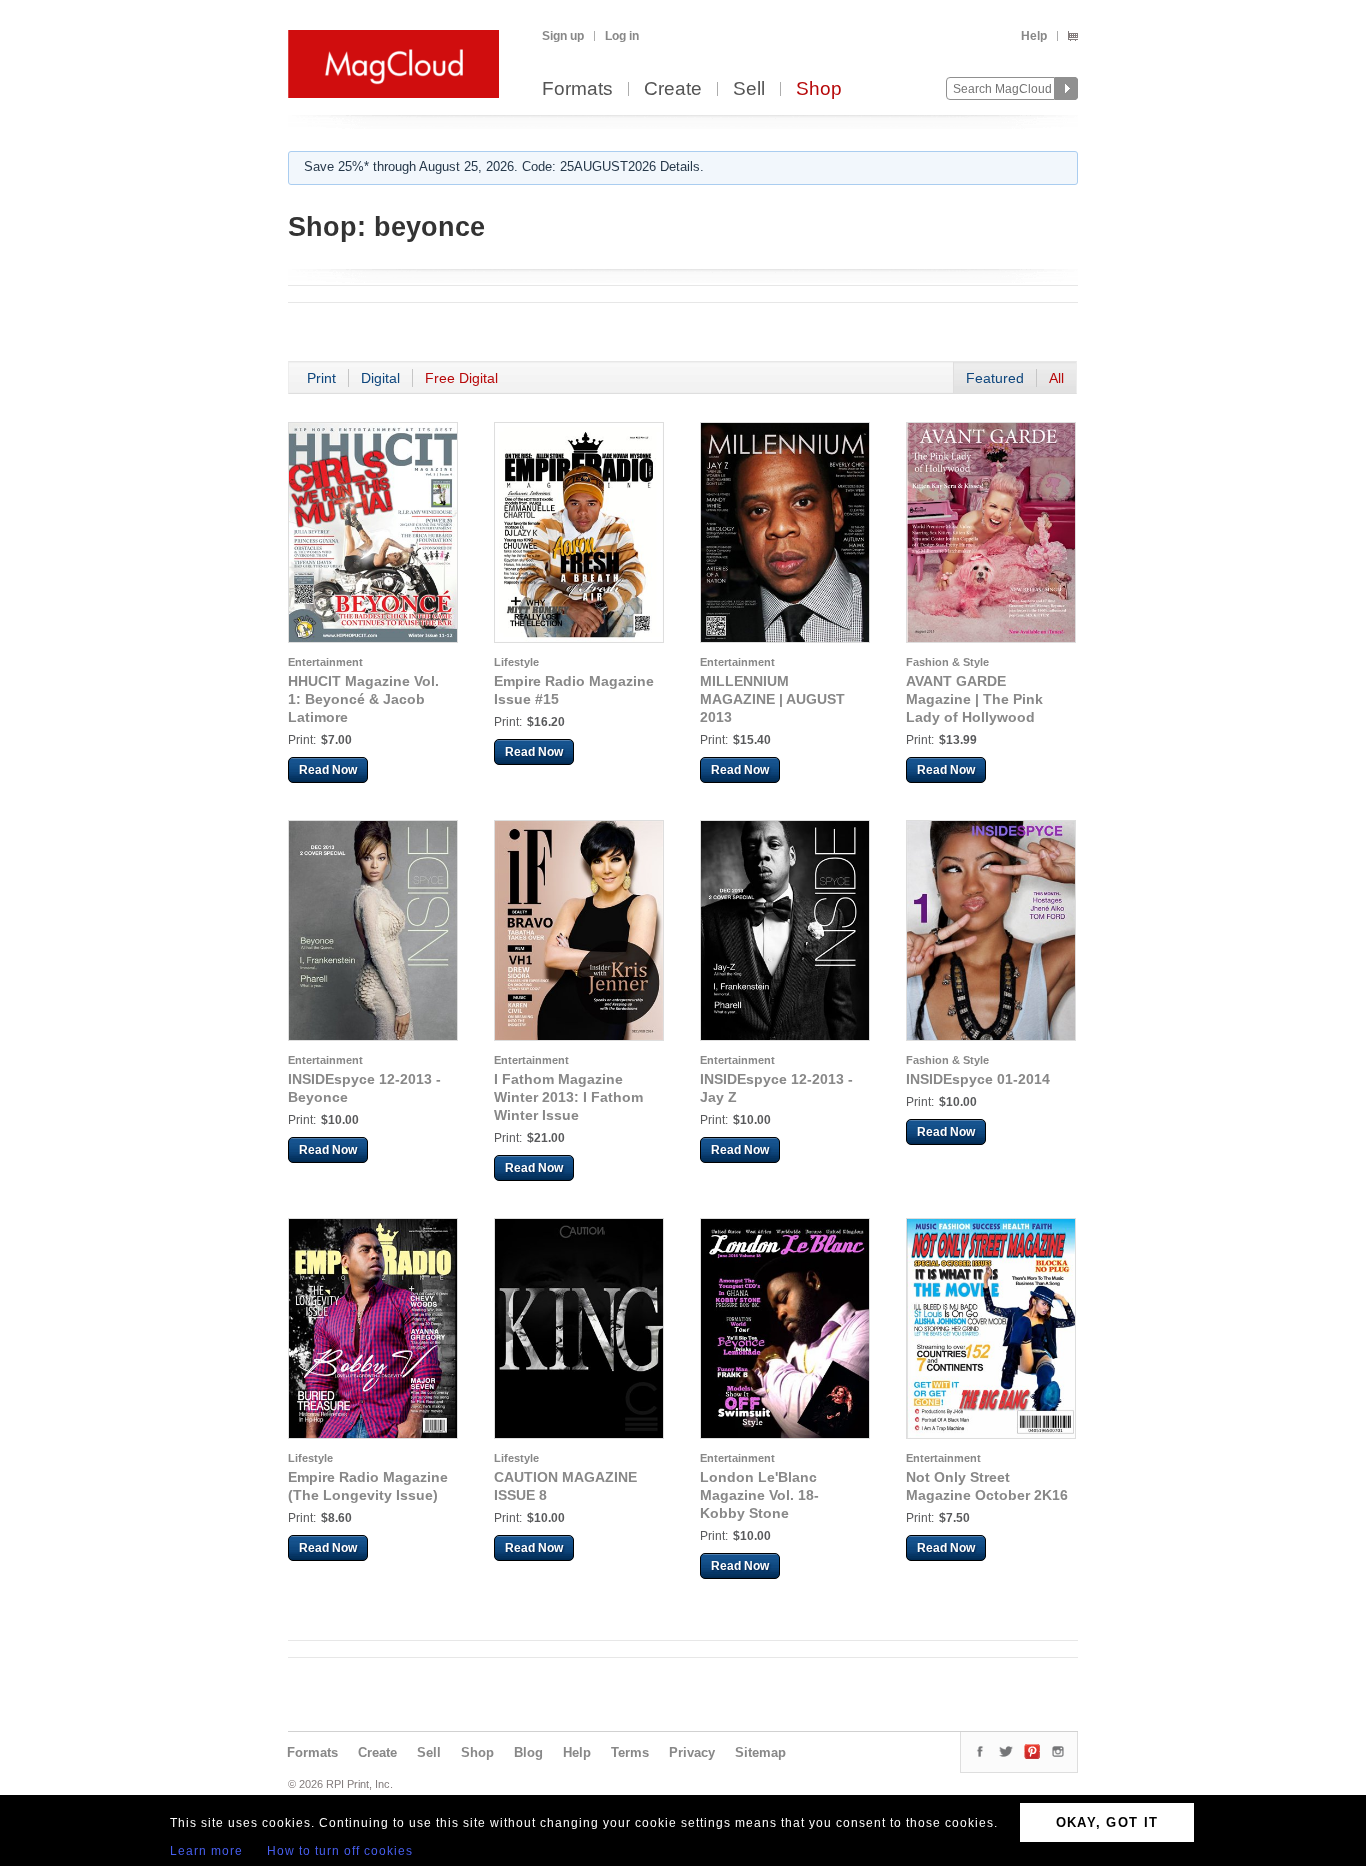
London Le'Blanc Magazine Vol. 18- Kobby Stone (759, 1495)
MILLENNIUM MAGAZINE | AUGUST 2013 (772, 699)
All (1056, 378)
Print (321, 378)
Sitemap (760, 1752)
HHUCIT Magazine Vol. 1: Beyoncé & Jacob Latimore (363, 699)
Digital (380, 378)
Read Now (328, 770)
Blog (528, 1752)
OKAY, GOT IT (1107, 1822)
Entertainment (325, 662)
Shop (819, 89)
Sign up (563, 36)
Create (673, 89)
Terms (630, 1752)
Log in (622, 36)
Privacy (692, 1752)
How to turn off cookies (340, 1851)
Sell (749, 89)
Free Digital (461, 378)
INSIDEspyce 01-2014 (978, 1079)
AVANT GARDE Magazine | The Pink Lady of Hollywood (974, 699)
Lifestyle (516, 662)
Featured (995, 378)
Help (1034, 36)
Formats (577, 89)
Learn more (206, 1851)
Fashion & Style (947, 662)
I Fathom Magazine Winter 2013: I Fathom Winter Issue (568, 1097)
